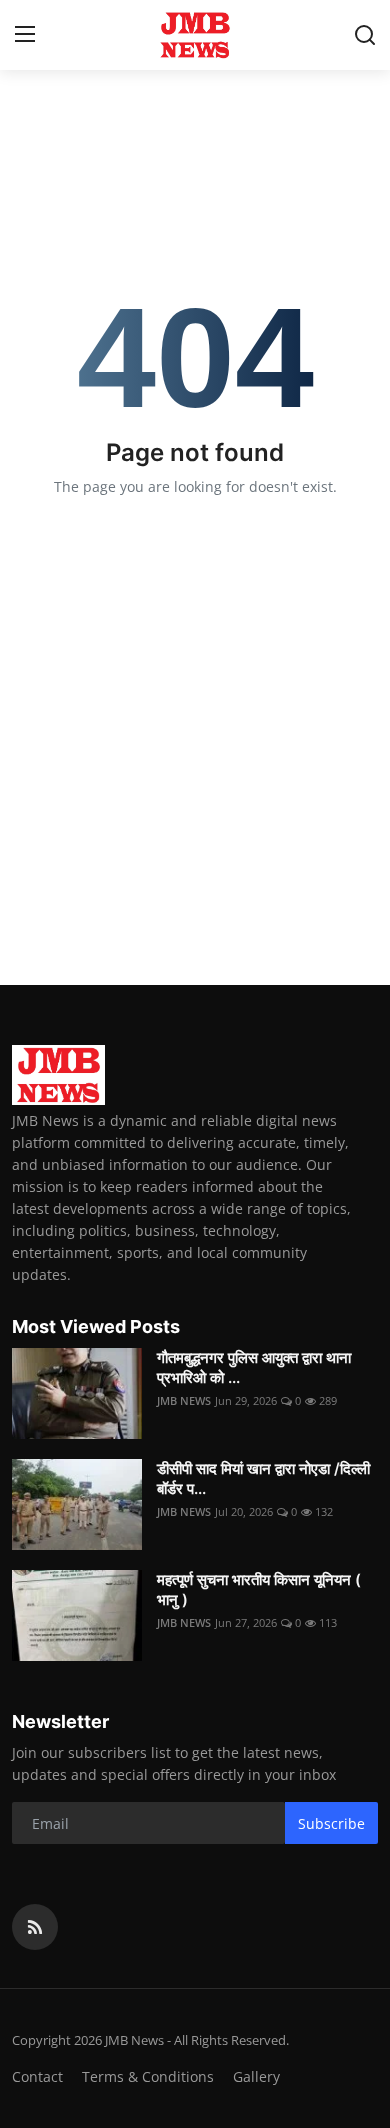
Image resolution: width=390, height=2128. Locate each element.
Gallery (256, 2076)
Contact (37, 2076)
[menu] (25, 35)
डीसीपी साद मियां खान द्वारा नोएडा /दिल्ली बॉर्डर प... (263, 1478)
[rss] (35, 1927)
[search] (365, 35)
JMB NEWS (184, 1400)
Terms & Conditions (148, 2076)
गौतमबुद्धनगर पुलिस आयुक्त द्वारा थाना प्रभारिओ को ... (254, 1367)
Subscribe (331, 1823)
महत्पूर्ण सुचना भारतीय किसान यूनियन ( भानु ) (259, 1589)
